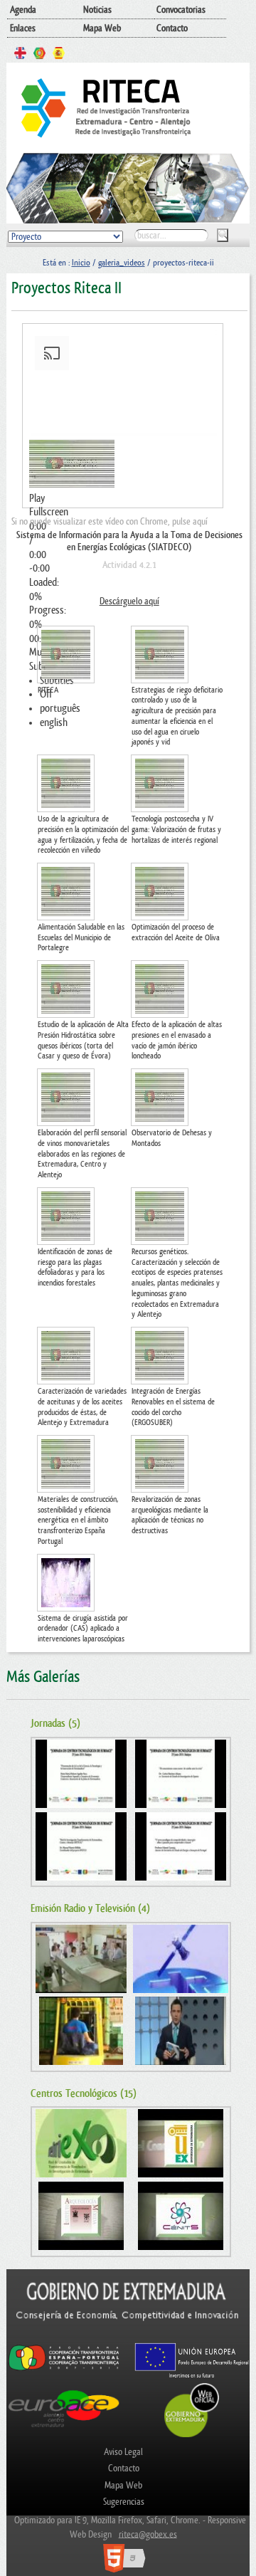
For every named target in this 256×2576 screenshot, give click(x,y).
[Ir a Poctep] (64, 2369)
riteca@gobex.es (148, 2534)
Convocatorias (181, 10)
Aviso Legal (123, 2452)
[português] (39, 55)
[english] (20, 55)
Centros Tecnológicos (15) (84, 2094)
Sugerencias (124, 2502)
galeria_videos (122, 263)
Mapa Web (102, 28)
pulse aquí (190, 521)
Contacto (172, 28)
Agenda (23, 10)
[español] (59, 55)
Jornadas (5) (55, 1724)
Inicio (81, 263)
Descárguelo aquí (129, 601)
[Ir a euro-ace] (64, 2429)
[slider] (123, 611)
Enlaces (23, 28)
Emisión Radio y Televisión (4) (90, 1909)
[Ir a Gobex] (192, 2435)
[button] (123, 499)
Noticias (97, 10)
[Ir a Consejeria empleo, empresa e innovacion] (128, 2335)
